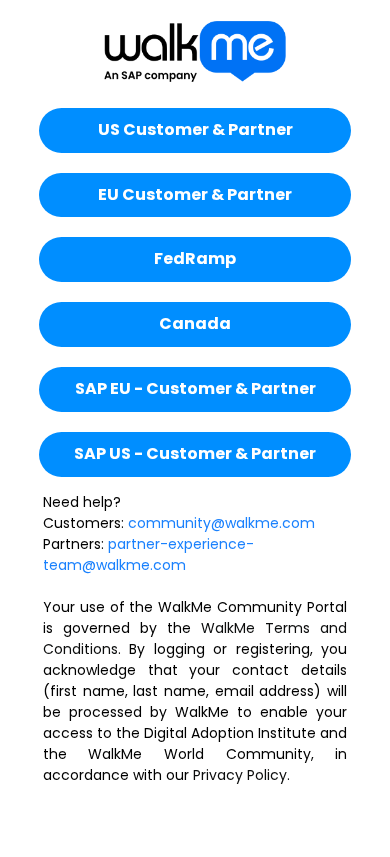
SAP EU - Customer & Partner (195, 388)
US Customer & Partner (195, 129)
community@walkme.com (221, 523)
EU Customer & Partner (195, 194)
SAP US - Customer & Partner (195, 453)
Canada (195, 323)
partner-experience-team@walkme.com (148, 554)
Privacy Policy (240, 775)
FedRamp (195, 258)
